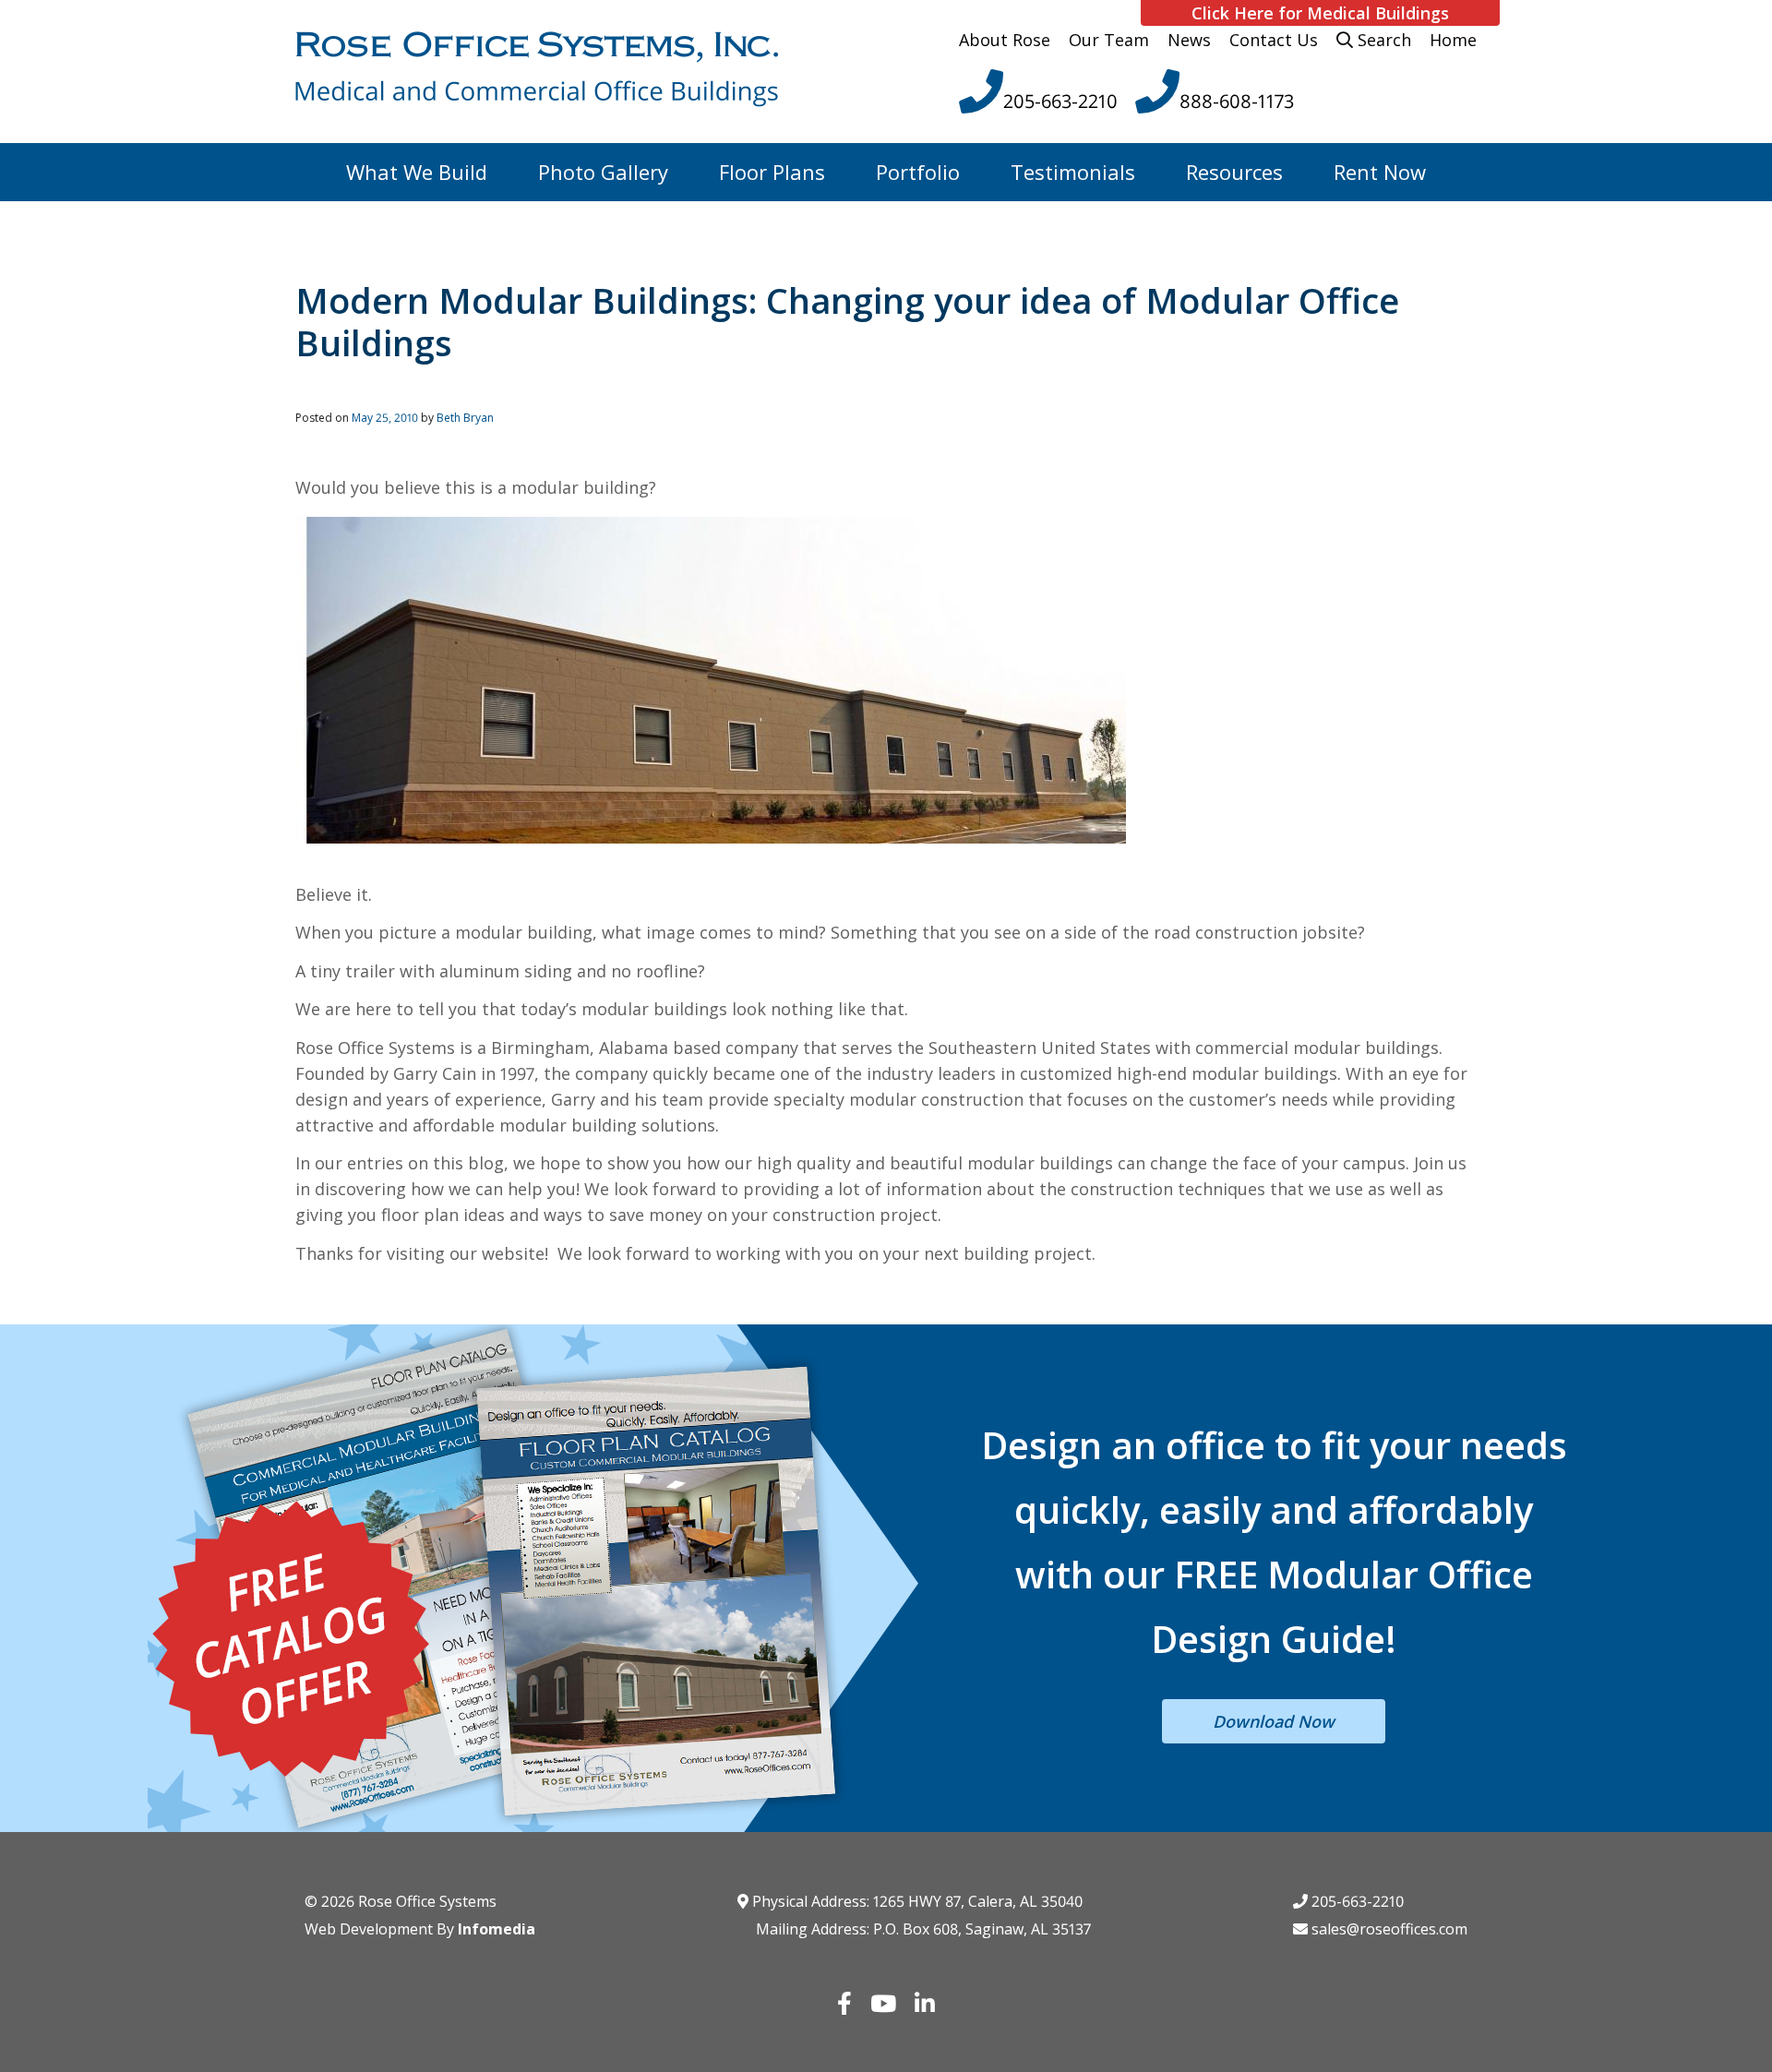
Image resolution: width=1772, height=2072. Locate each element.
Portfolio (918, 172)
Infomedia (497, 1929)
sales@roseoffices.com (1388, 1929)
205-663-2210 (1356, 1901)
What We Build (417, 172)
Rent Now (1380, 172)
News (1189, 40)
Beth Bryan (465, 418)
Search (1382, 40)
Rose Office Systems (427, 1901)
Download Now (1274, 1721)
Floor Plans (772, 172)
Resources (1234, 172)
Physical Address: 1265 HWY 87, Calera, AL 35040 (916, 1901)
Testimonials (1073, 172)
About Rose (1005, 40)
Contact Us (1274, 40)
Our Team (1109, 40)
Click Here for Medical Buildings (1320, 13)
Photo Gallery (603, 172)
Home (1453, 40)
